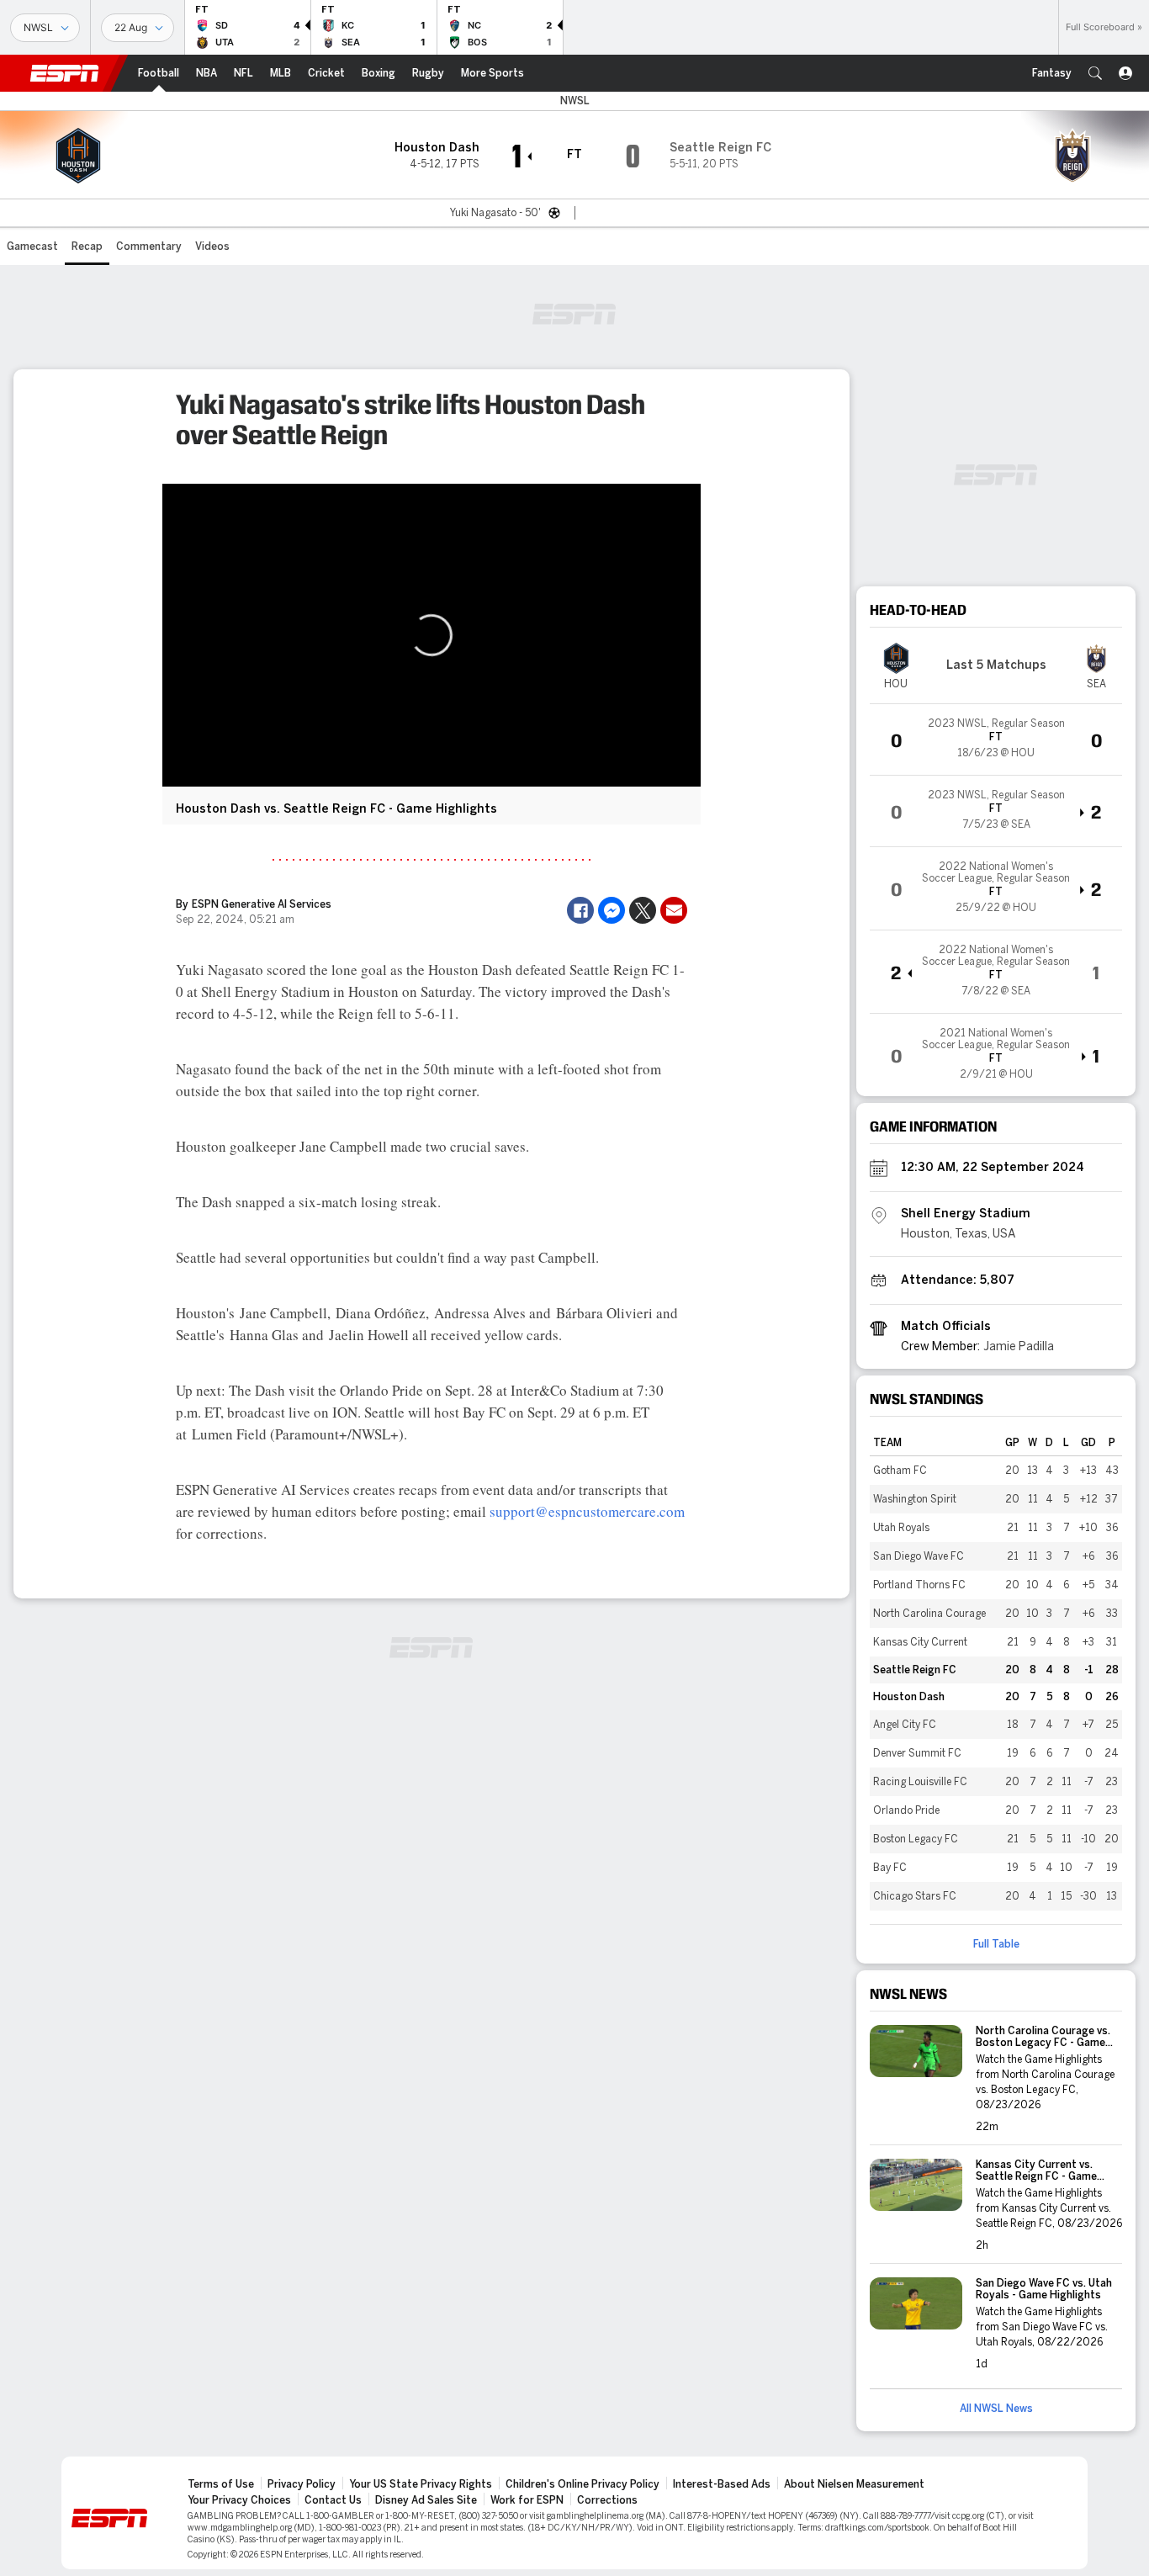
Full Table (996, 1944)
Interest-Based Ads (722, 2484)
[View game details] (996, 739)
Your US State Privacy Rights (421, 2484)
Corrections (607, 2500)
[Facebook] (580, 910)
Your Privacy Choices (239, 2500)
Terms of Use (221, 2484)
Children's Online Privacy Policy (582, 2484)
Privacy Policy (302, 2484)
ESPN (65, 73)
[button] (1095, 73)
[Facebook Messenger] (612, 910)
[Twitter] (643, 910)
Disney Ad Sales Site (426, 2500)
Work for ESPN (527, 2500)
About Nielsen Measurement (854, 2484)
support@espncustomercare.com (587, 1511)
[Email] (674, 910)
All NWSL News (996, 2409)
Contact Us (333, 2500)
